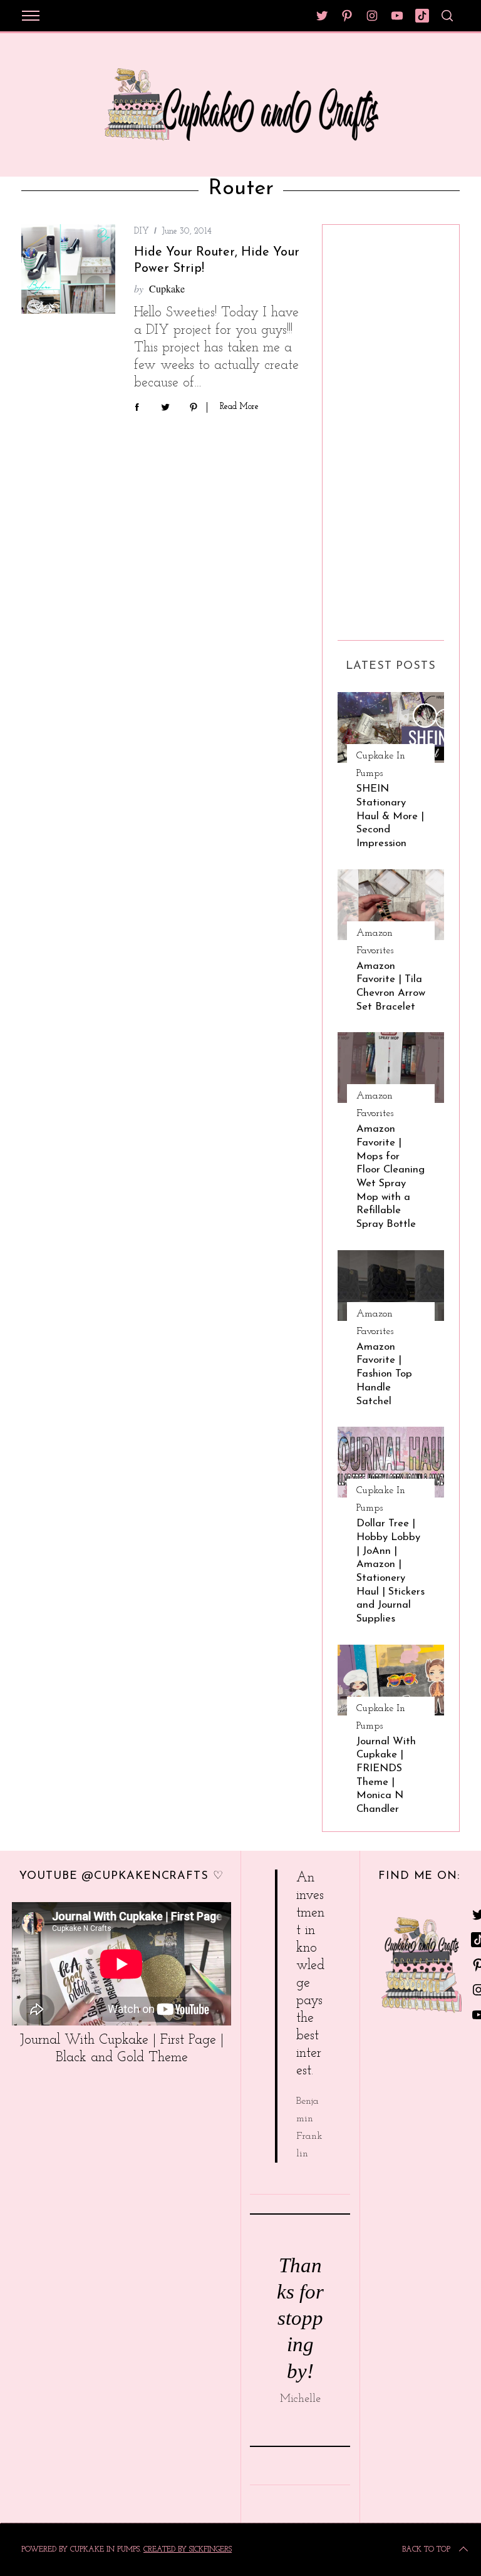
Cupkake (167, 288)
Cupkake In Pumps (381, 765)
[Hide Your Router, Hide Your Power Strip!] (68, 269)
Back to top (426, 2550)
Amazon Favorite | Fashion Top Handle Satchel (384, 1374)
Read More (239, 407)
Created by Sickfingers (188, 2550)
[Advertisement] (388, 428)
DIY (142, 231)
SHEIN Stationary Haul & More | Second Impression (390, 816)
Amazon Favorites (375, 942)
